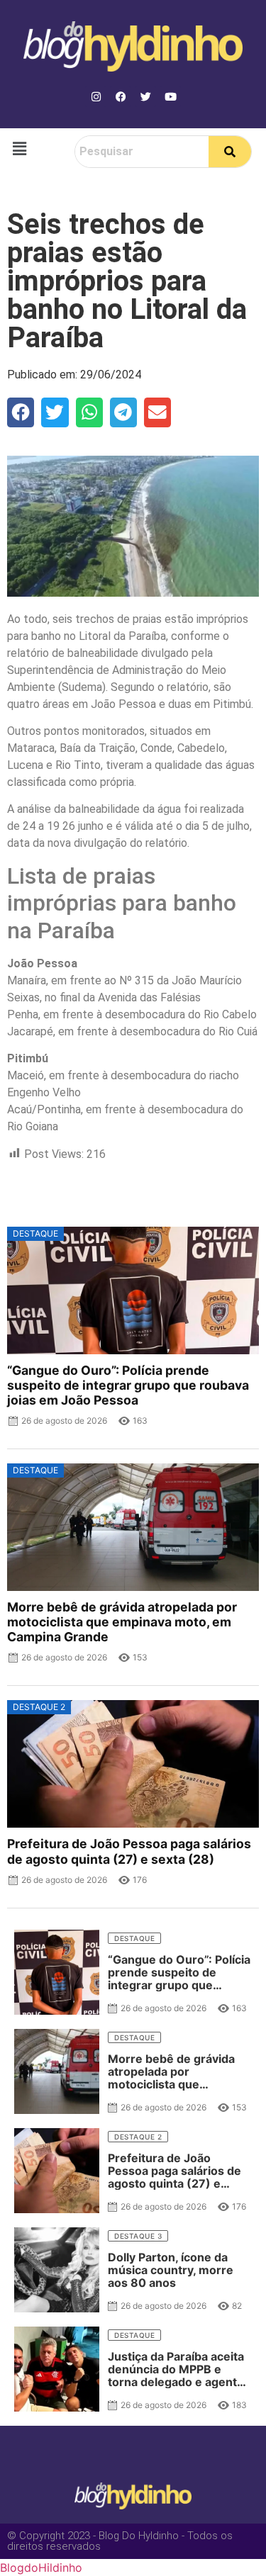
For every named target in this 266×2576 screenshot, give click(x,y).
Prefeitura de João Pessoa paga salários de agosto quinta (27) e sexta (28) (129, 1851)
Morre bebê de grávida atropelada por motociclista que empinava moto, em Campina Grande (122, 1622)
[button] (19, 148)
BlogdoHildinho (41, 2567)
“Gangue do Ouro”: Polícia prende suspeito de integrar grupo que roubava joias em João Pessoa (128, 1385)
